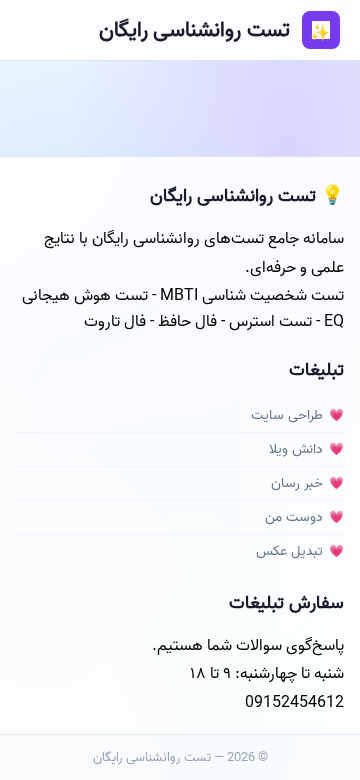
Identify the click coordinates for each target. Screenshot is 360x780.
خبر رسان (297, 483)
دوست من (294, 517)
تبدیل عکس (289, 551)
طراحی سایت (287, 415)
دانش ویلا (296, 449)
